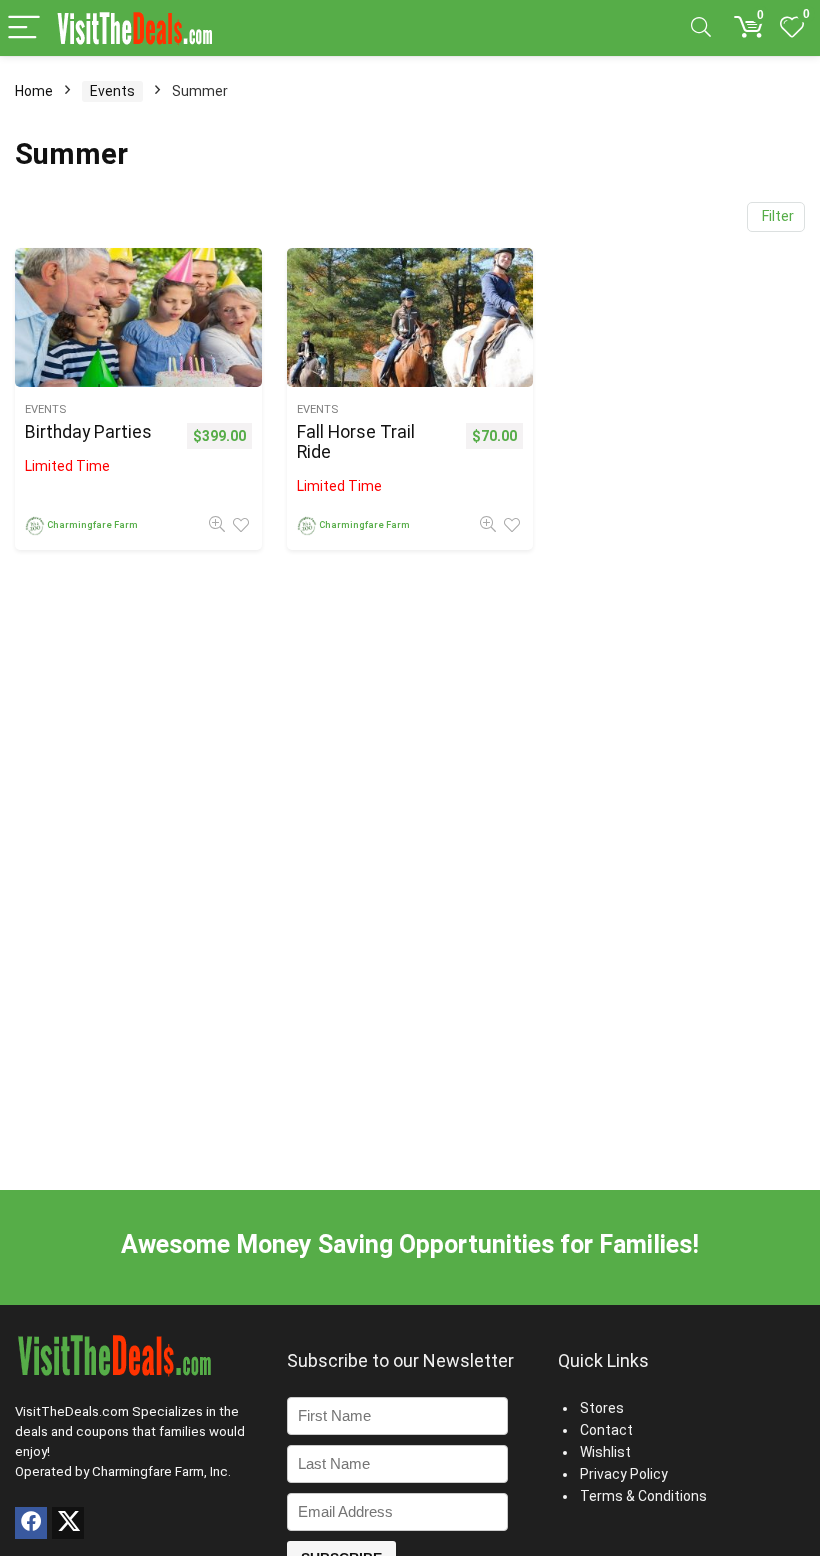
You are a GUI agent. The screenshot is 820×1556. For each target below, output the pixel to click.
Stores (602, 1408)
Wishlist (605, 1452)
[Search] (701, 28)
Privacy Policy (624, 1474)
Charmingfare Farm (92, 524)
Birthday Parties (88, 432)
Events (112, 91)
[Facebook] (31, 1523)
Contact (606, 1430)
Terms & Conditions (643, 1496)
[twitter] (68, 1523)
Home (34, 91)
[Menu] (24, 28)
